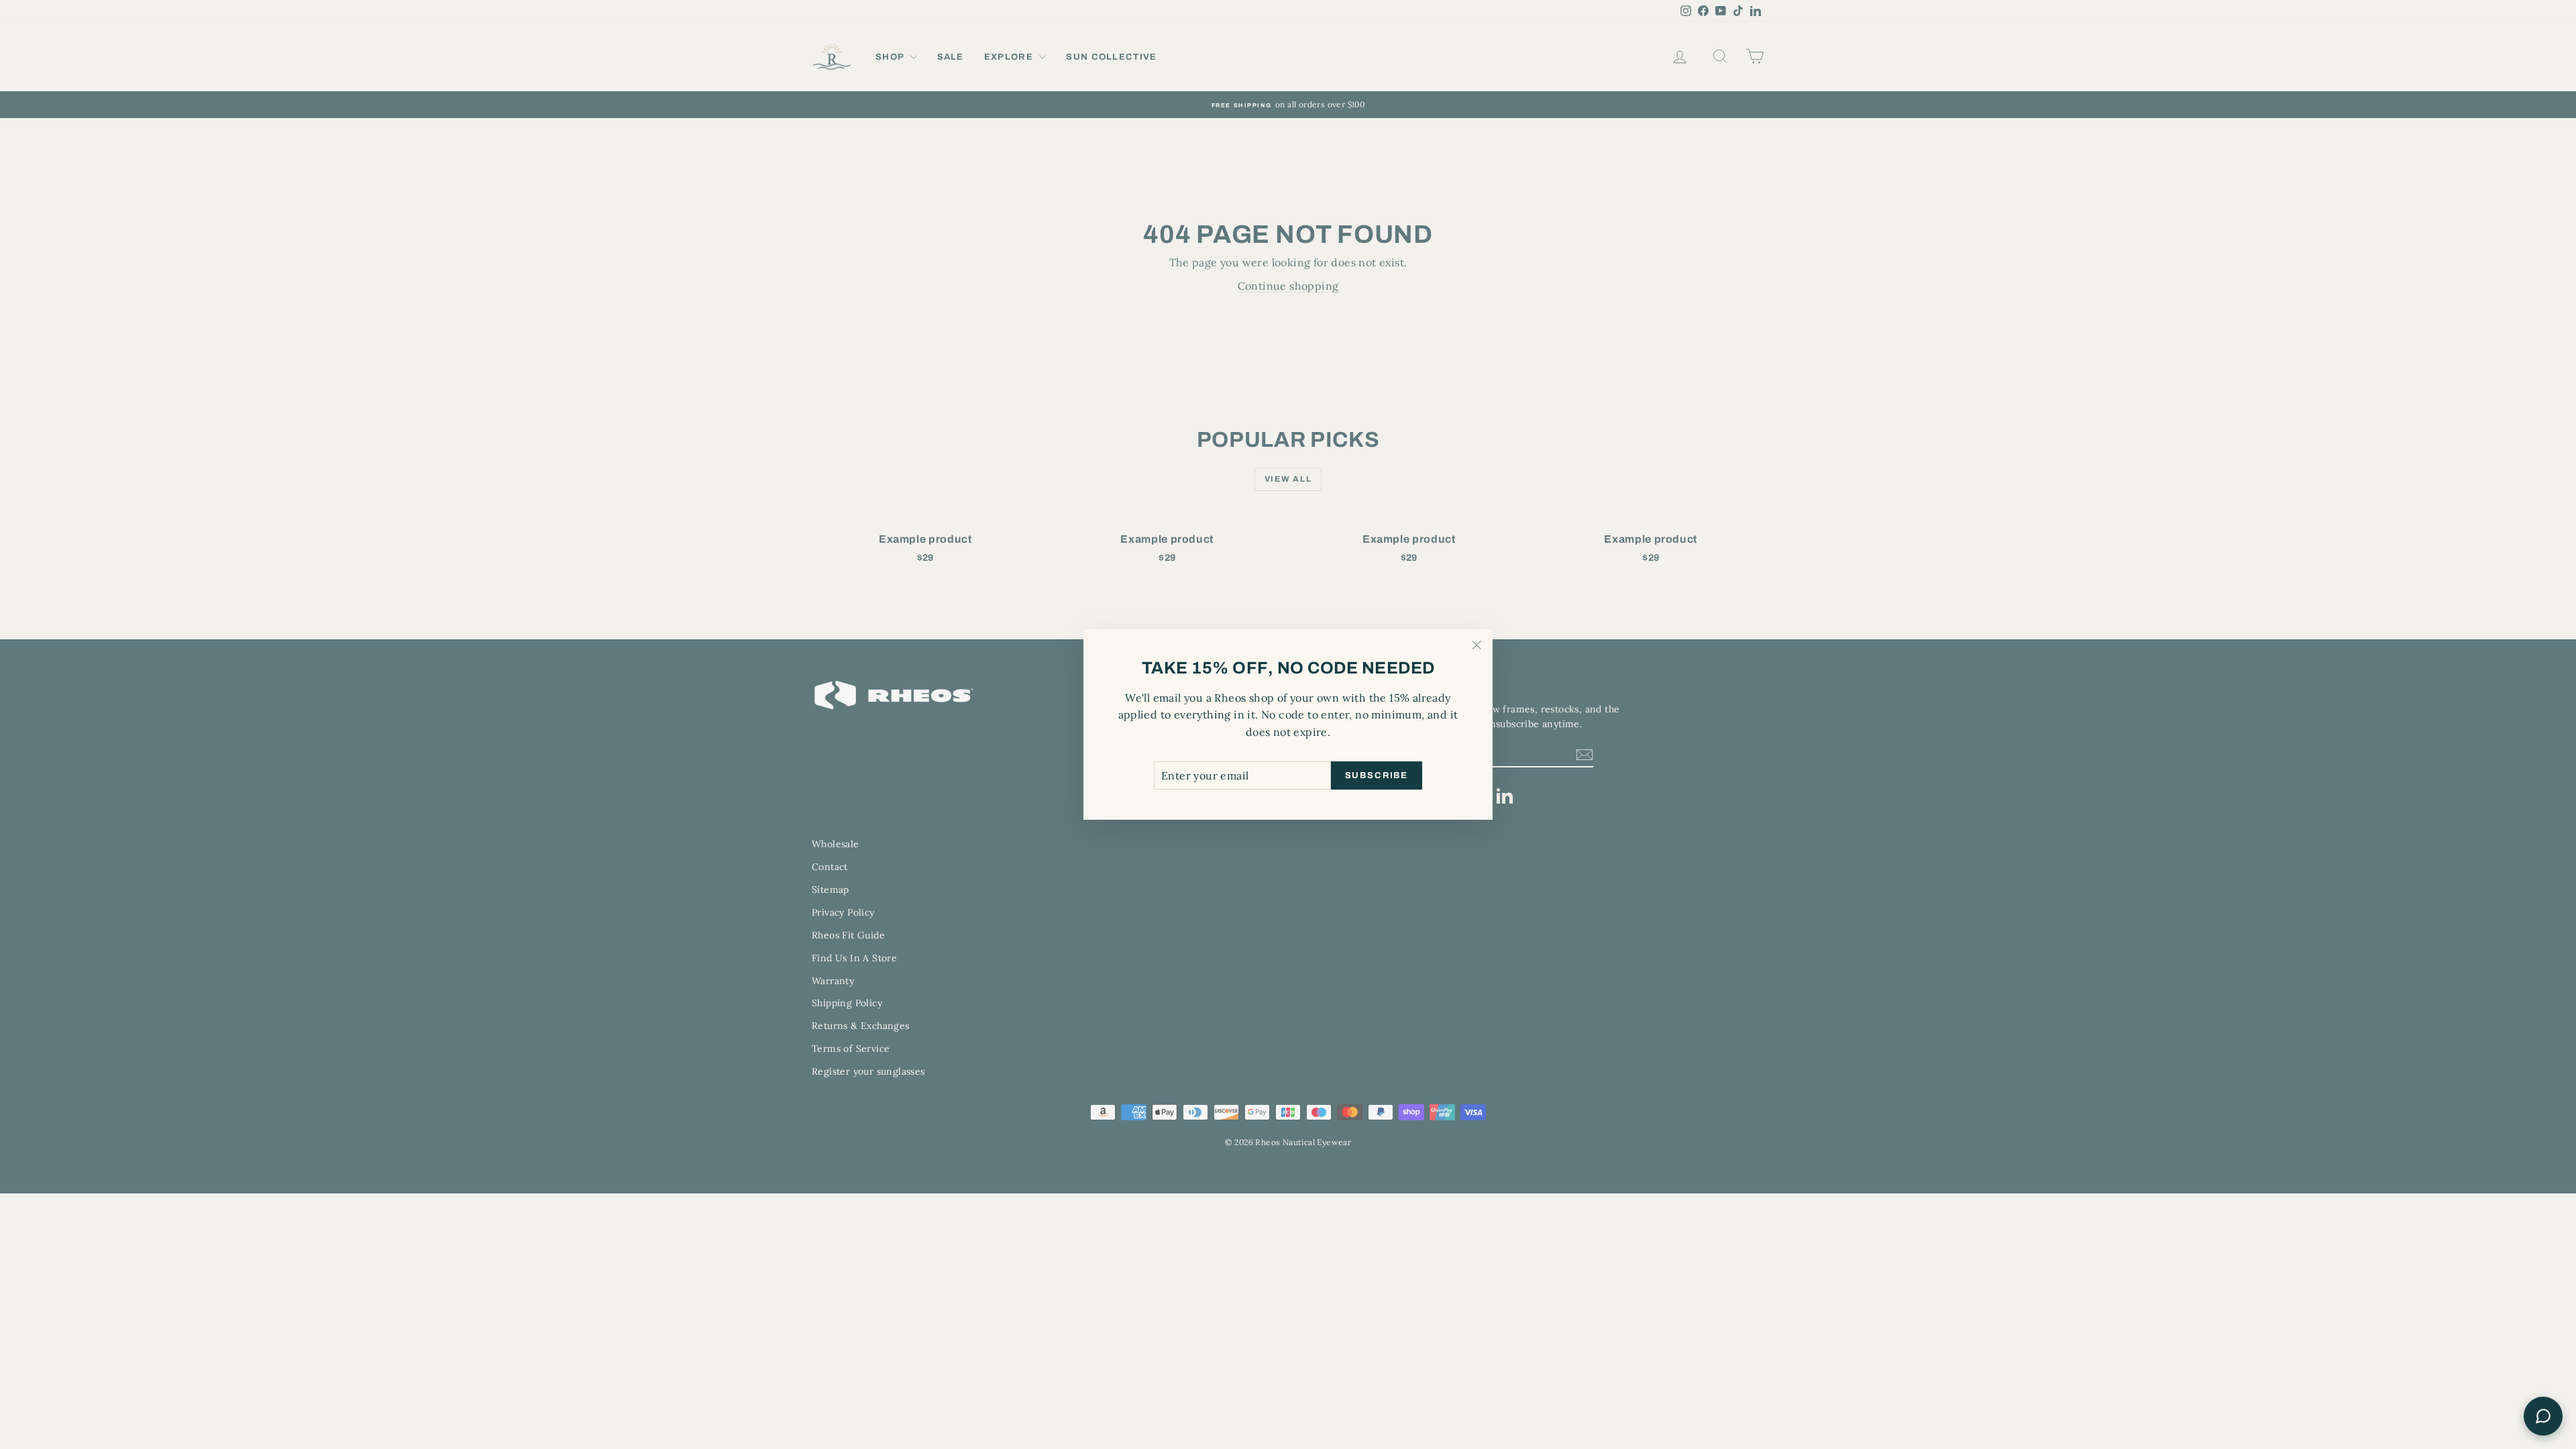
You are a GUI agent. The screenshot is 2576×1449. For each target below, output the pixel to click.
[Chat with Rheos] (2543, 1416)
